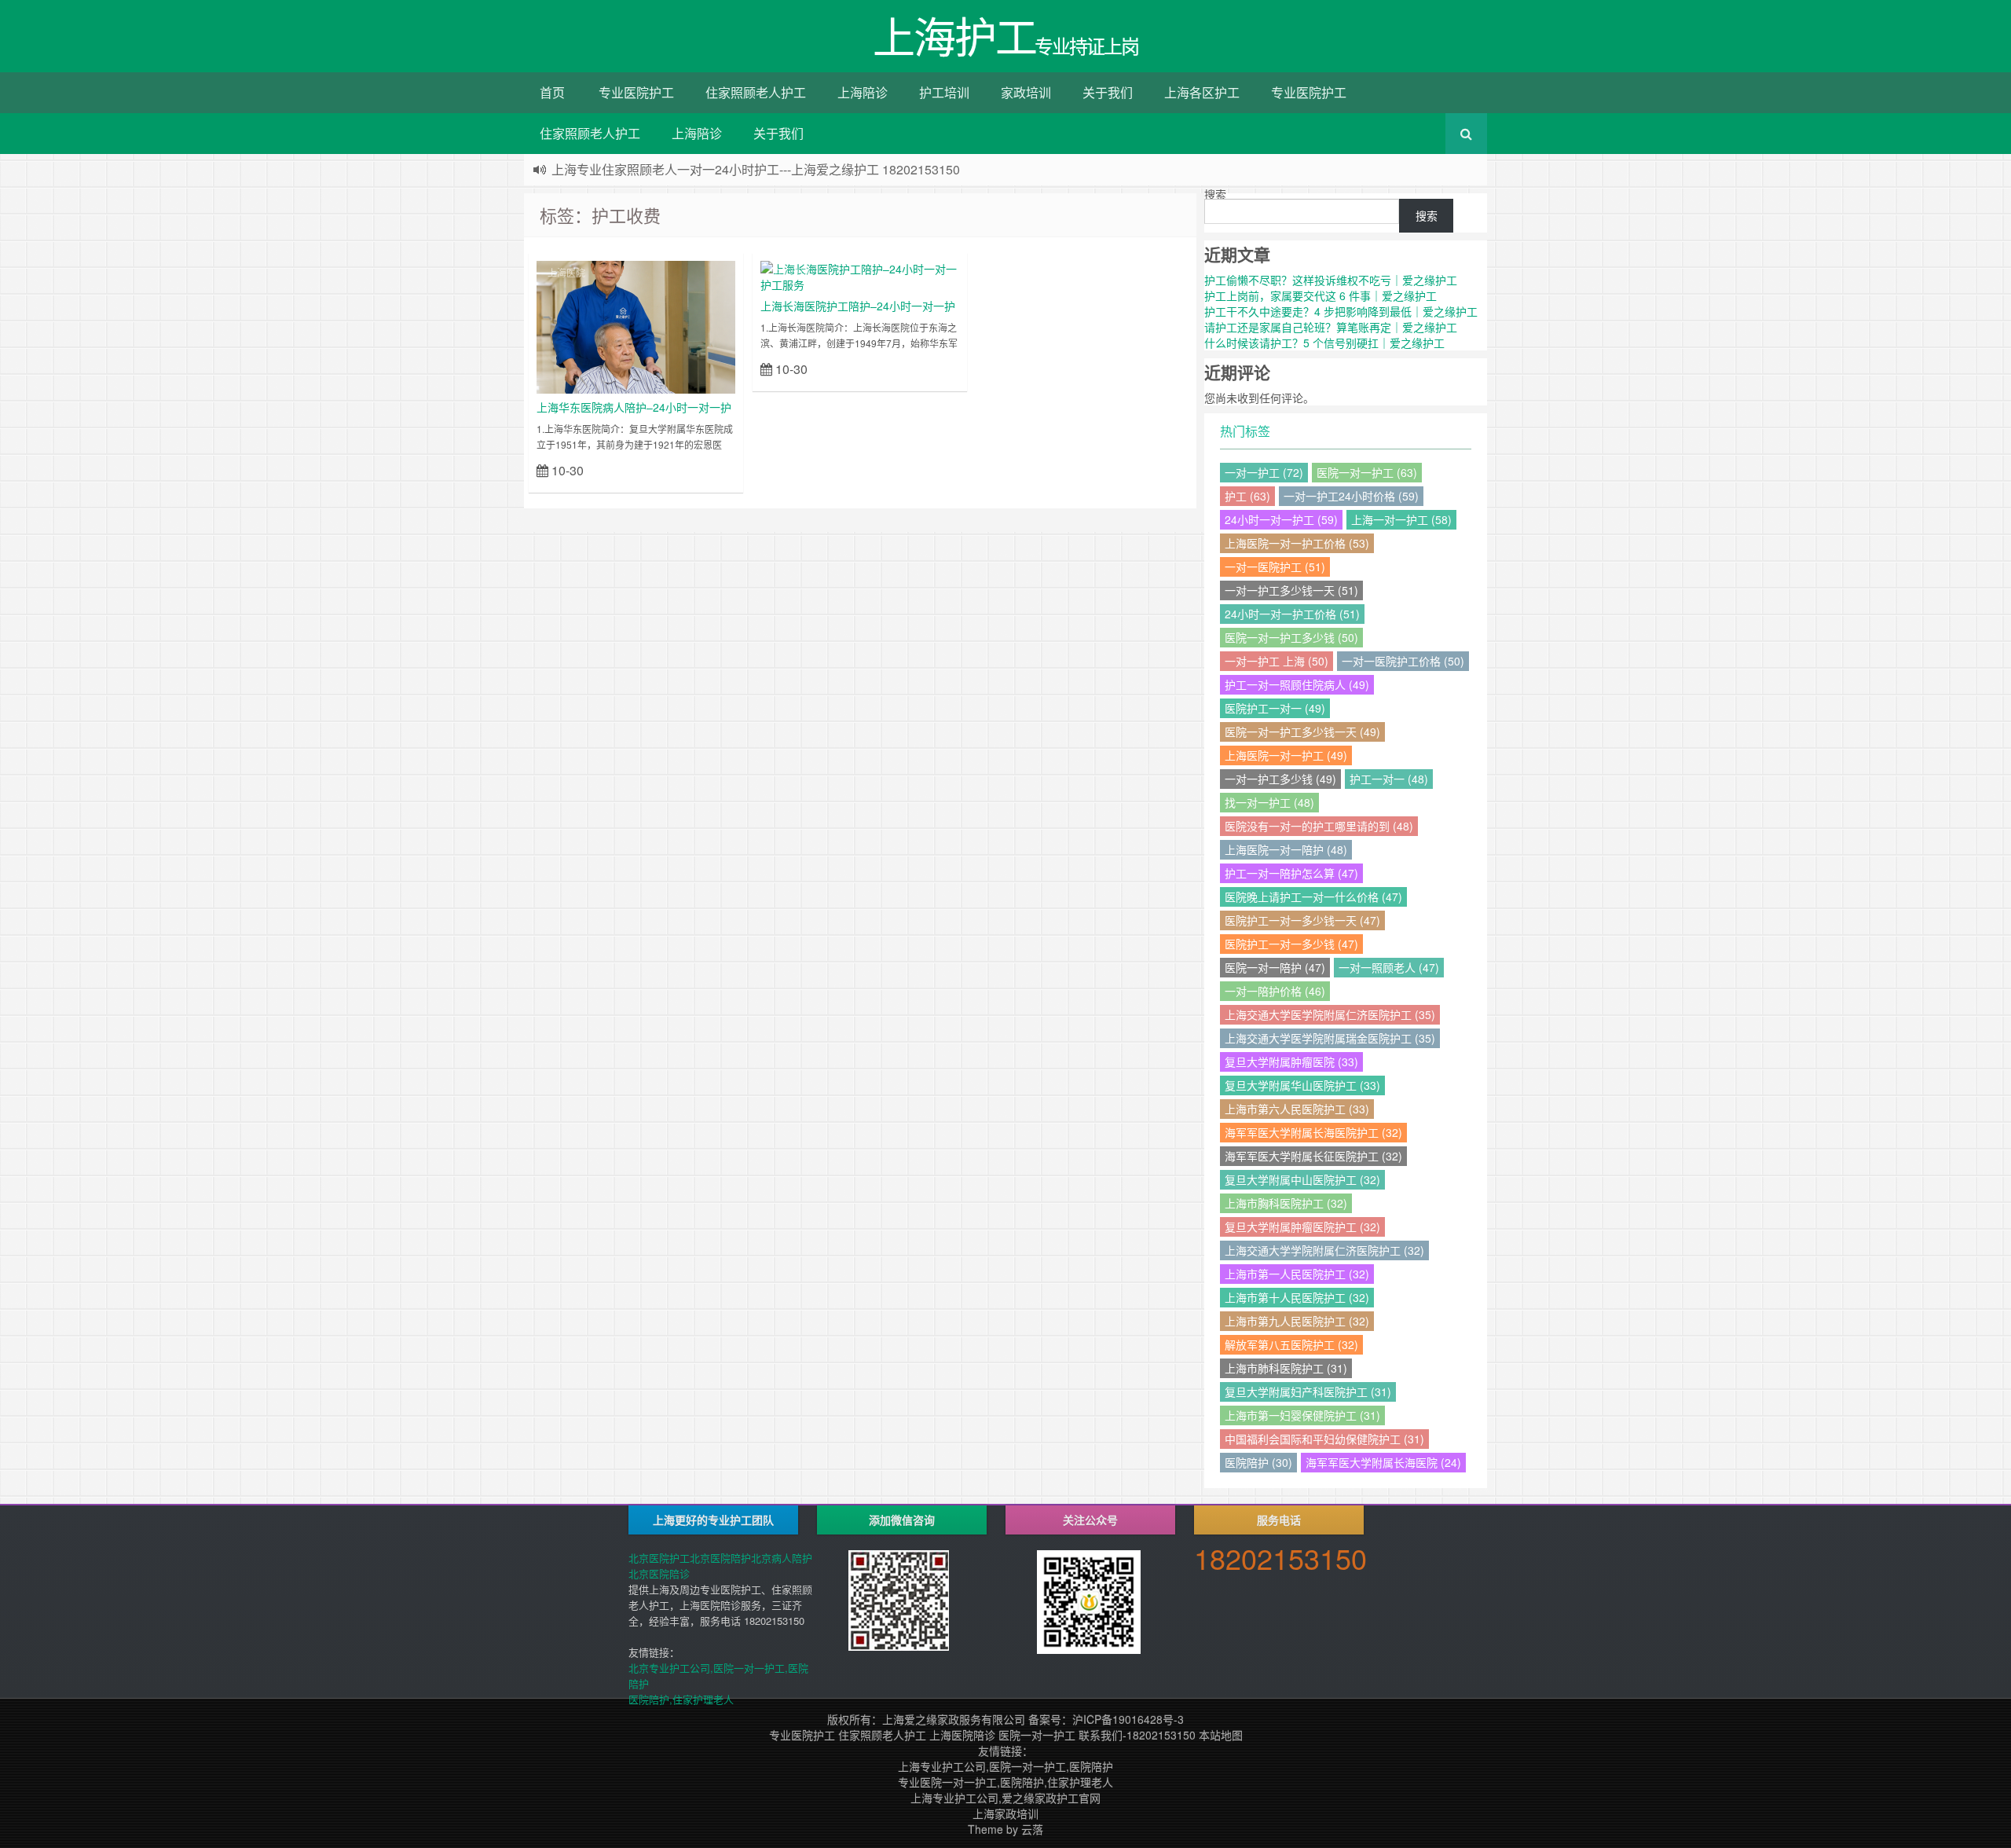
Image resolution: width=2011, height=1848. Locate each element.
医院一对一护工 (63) (1367, 472)
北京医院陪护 (720, 1558)
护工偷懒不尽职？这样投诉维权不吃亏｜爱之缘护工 (1331, 280)
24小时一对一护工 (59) (1281, 519)
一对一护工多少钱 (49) (1280, 779)
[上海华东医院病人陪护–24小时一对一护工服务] (636, 325)
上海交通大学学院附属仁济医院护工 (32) (1324, 1250)
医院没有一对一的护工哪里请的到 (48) (1319, 826)
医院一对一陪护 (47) (1275, 967)
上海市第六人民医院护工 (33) (1297, 1109)
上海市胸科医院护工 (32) (1286, 1203)
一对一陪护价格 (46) (1275, 991)
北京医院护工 (659, 1558)
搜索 (1215, 194)
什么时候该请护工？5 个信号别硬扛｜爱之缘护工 (1324, 343)
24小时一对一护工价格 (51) (1292, 614)
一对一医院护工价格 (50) (1403, 661)
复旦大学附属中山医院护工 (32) (1302, 1179)
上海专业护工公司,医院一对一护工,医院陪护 (1005, 1766)
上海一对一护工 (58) (1401, 519)
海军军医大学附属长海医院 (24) (1383, 1462)
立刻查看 (707, 469)
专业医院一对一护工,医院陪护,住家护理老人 (1005, 1782)
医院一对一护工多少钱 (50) (1291, 637)
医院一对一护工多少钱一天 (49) (1302, 731)
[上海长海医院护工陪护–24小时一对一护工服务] (860, 275)
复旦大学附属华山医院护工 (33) (1302, 1085)
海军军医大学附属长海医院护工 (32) (1313, 1132)
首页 (552, 92)
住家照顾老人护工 (756, 92)
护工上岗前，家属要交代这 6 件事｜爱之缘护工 (1321, 295)
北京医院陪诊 (659, 1573)
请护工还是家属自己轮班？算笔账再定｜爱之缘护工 (1331, 327)
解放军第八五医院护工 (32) (1291, 1344)
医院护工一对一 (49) (1275, 708)
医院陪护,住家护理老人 (681, 1699)
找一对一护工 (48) (1269, 802)
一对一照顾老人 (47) (1389, 967)
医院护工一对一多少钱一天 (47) (1302, 920)
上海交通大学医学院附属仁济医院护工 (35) (1330, 1014)
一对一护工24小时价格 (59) (1351, 496)
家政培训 (1026, 92)
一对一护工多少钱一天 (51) (1291, 590)
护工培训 (944, 92)
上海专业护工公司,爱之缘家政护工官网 (1005, 1798)
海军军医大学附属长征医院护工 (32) (1313, 1156)
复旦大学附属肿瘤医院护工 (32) (1302, 1226)
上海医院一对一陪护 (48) (1286, 849)
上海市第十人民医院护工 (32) (1297, 1297)
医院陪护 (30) (1258, 1462)
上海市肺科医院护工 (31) (1286, 1368)
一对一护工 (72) (1264, 472)
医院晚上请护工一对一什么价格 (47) (1313, 896)
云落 (1032, 1829)
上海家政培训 (1005, 1813)
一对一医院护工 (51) (1275, 566)
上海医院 (566, 272)
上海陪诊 (863, 92)
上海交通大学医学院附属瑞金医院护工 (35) (1330, 1038)
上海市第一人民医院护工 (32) (1297, 1274)
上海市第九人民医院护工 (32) (1297, 1321)
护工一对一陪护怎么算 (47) (1291, 873)
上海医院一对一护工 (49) (1286, 755)
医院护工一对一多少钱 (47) (1291, 944)
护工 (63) (1247, 496)
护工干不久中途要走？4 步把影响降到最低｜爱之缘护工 (1341, 311)
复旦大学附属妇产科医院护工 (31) (1308, 1391)
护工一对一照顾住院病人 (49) (1297, 684)
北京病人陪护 (782, 1558)
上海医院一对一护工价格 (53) (1297, 543)
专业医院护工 (636, 92)
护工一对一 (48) (1389, 779)
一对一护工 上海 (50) (1277, 661)
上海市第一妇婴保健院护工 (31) (1302, 1415)
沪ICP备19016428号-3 (1128, 1719)
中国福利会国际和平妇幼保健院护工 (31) (1324, 1439)
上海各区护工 (1202, 92)
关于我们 (1108, 92)
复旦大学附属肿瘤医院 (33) (1291, 1061)
